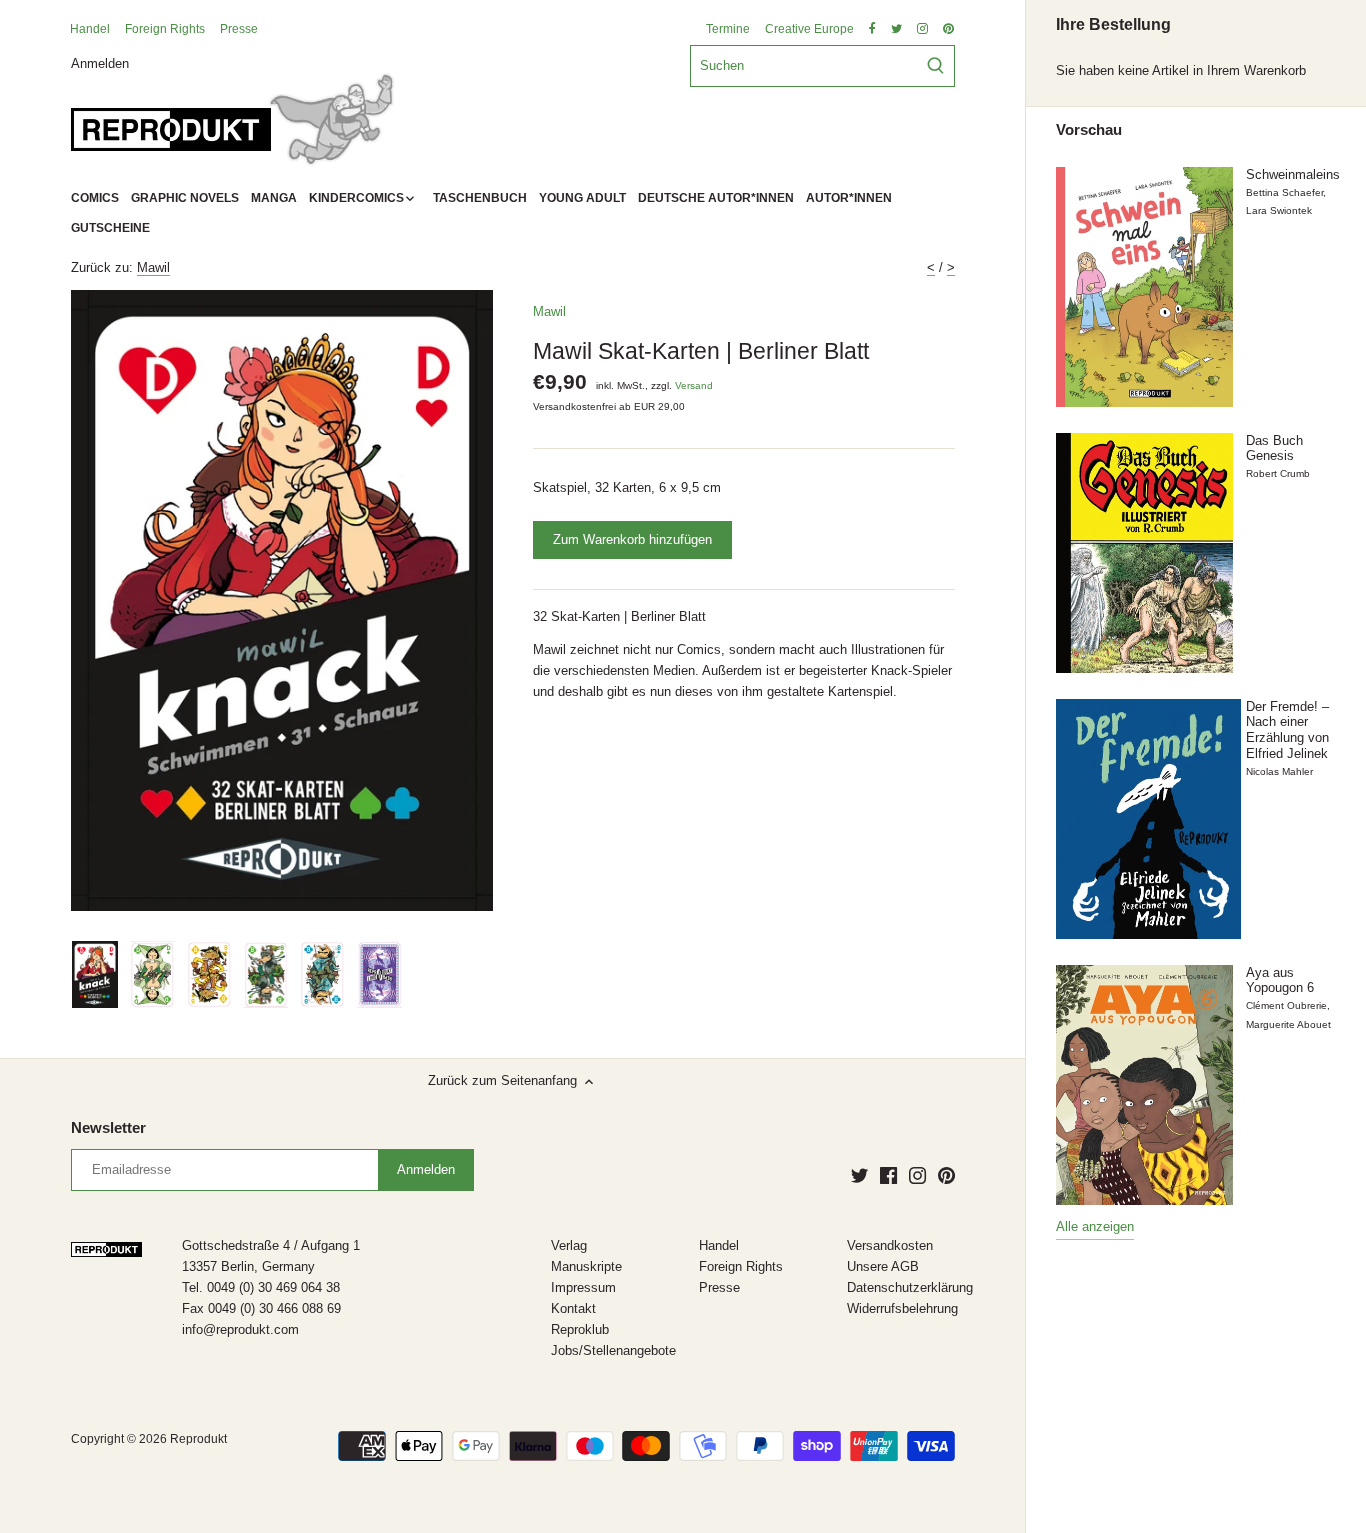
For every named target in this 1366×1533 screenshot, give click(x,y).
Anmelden (100, 62)
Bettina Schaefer (1284, 192)
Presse (239, 29)
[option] (95, 975)
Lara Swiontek (1279, 210)
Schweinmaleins (1293, 174)
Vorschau (1089, 130)
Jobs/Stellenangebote (613, 1350)
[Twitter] (859, 1175)
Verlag (569, 1245)
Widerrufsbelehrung (902, 1308)
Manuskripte (586, 1266)
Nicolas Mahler (1279, 771)
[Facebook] (888, 1175)
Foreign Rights (165, 29)
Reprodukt (198, 1438)
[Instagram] (917, 1175)
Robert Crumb (1278, 473)
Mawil (153, 267)
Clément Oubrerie (1286, 1005)
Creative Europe (809, 29)
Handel (90, 29)
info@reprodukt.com (240, 1329)
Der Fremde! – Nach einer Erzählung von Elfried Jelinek (1287, 730)
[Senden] (935, 66)
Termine (728, 29)
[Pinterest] (946, 1175)
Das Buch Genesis (1274, 448)
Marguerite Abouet (1288, 1024)
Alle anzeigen (1095, 1226)
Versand (694, 385)
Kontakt (573, 1308)
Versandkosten (890, 1245)
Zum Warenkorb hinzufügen (632, 539)
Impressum (583, 1287)
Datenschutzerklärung (910, 1287)
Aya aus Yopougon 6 (1280, 980)
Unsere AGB (883, 1266)
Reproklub (580, 1329)
